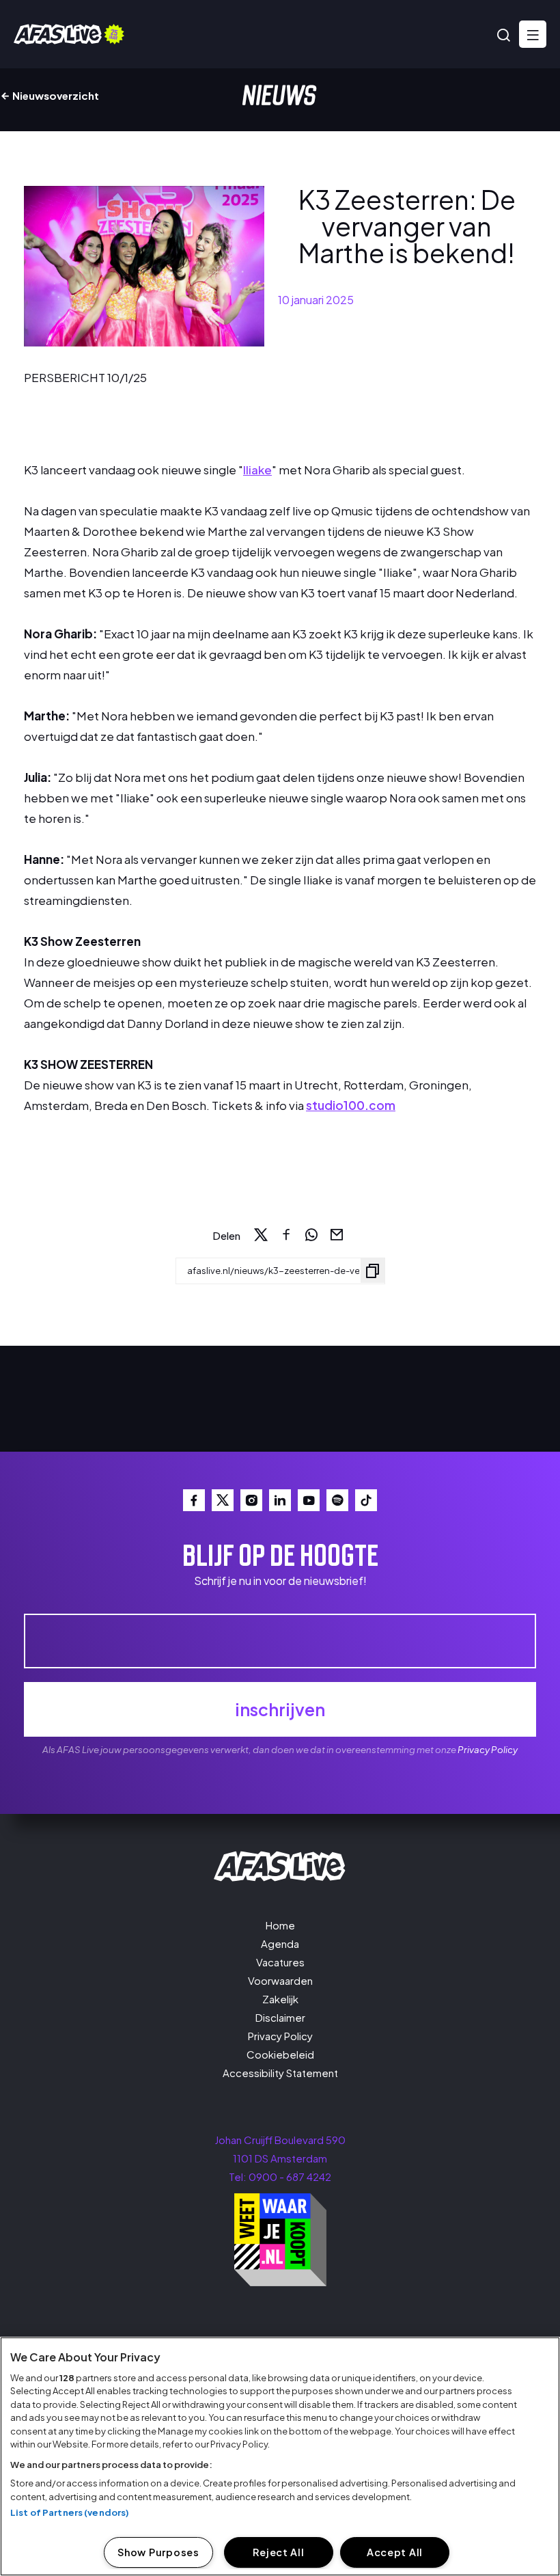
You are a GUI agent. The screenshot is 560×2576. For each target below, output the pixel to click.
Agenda (280, 1943)
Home (280, 1925)
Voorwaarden (280, 1980)
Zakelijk (280, 1999)
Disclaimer (280, 2017)
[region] (280, 2456)
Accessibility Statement (280, 2073)
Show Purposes (158, 2552)
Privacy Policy (488, 1749)
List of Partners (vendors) (70, 2512)
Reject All (278, 2552)
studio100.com (351, 1105)
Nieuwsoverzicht (55, 95)
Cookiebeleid (280, 2054)
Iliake (257, 470)
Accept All (395, 2552)
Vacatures (280, 1962)
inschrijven (280, 1709)
